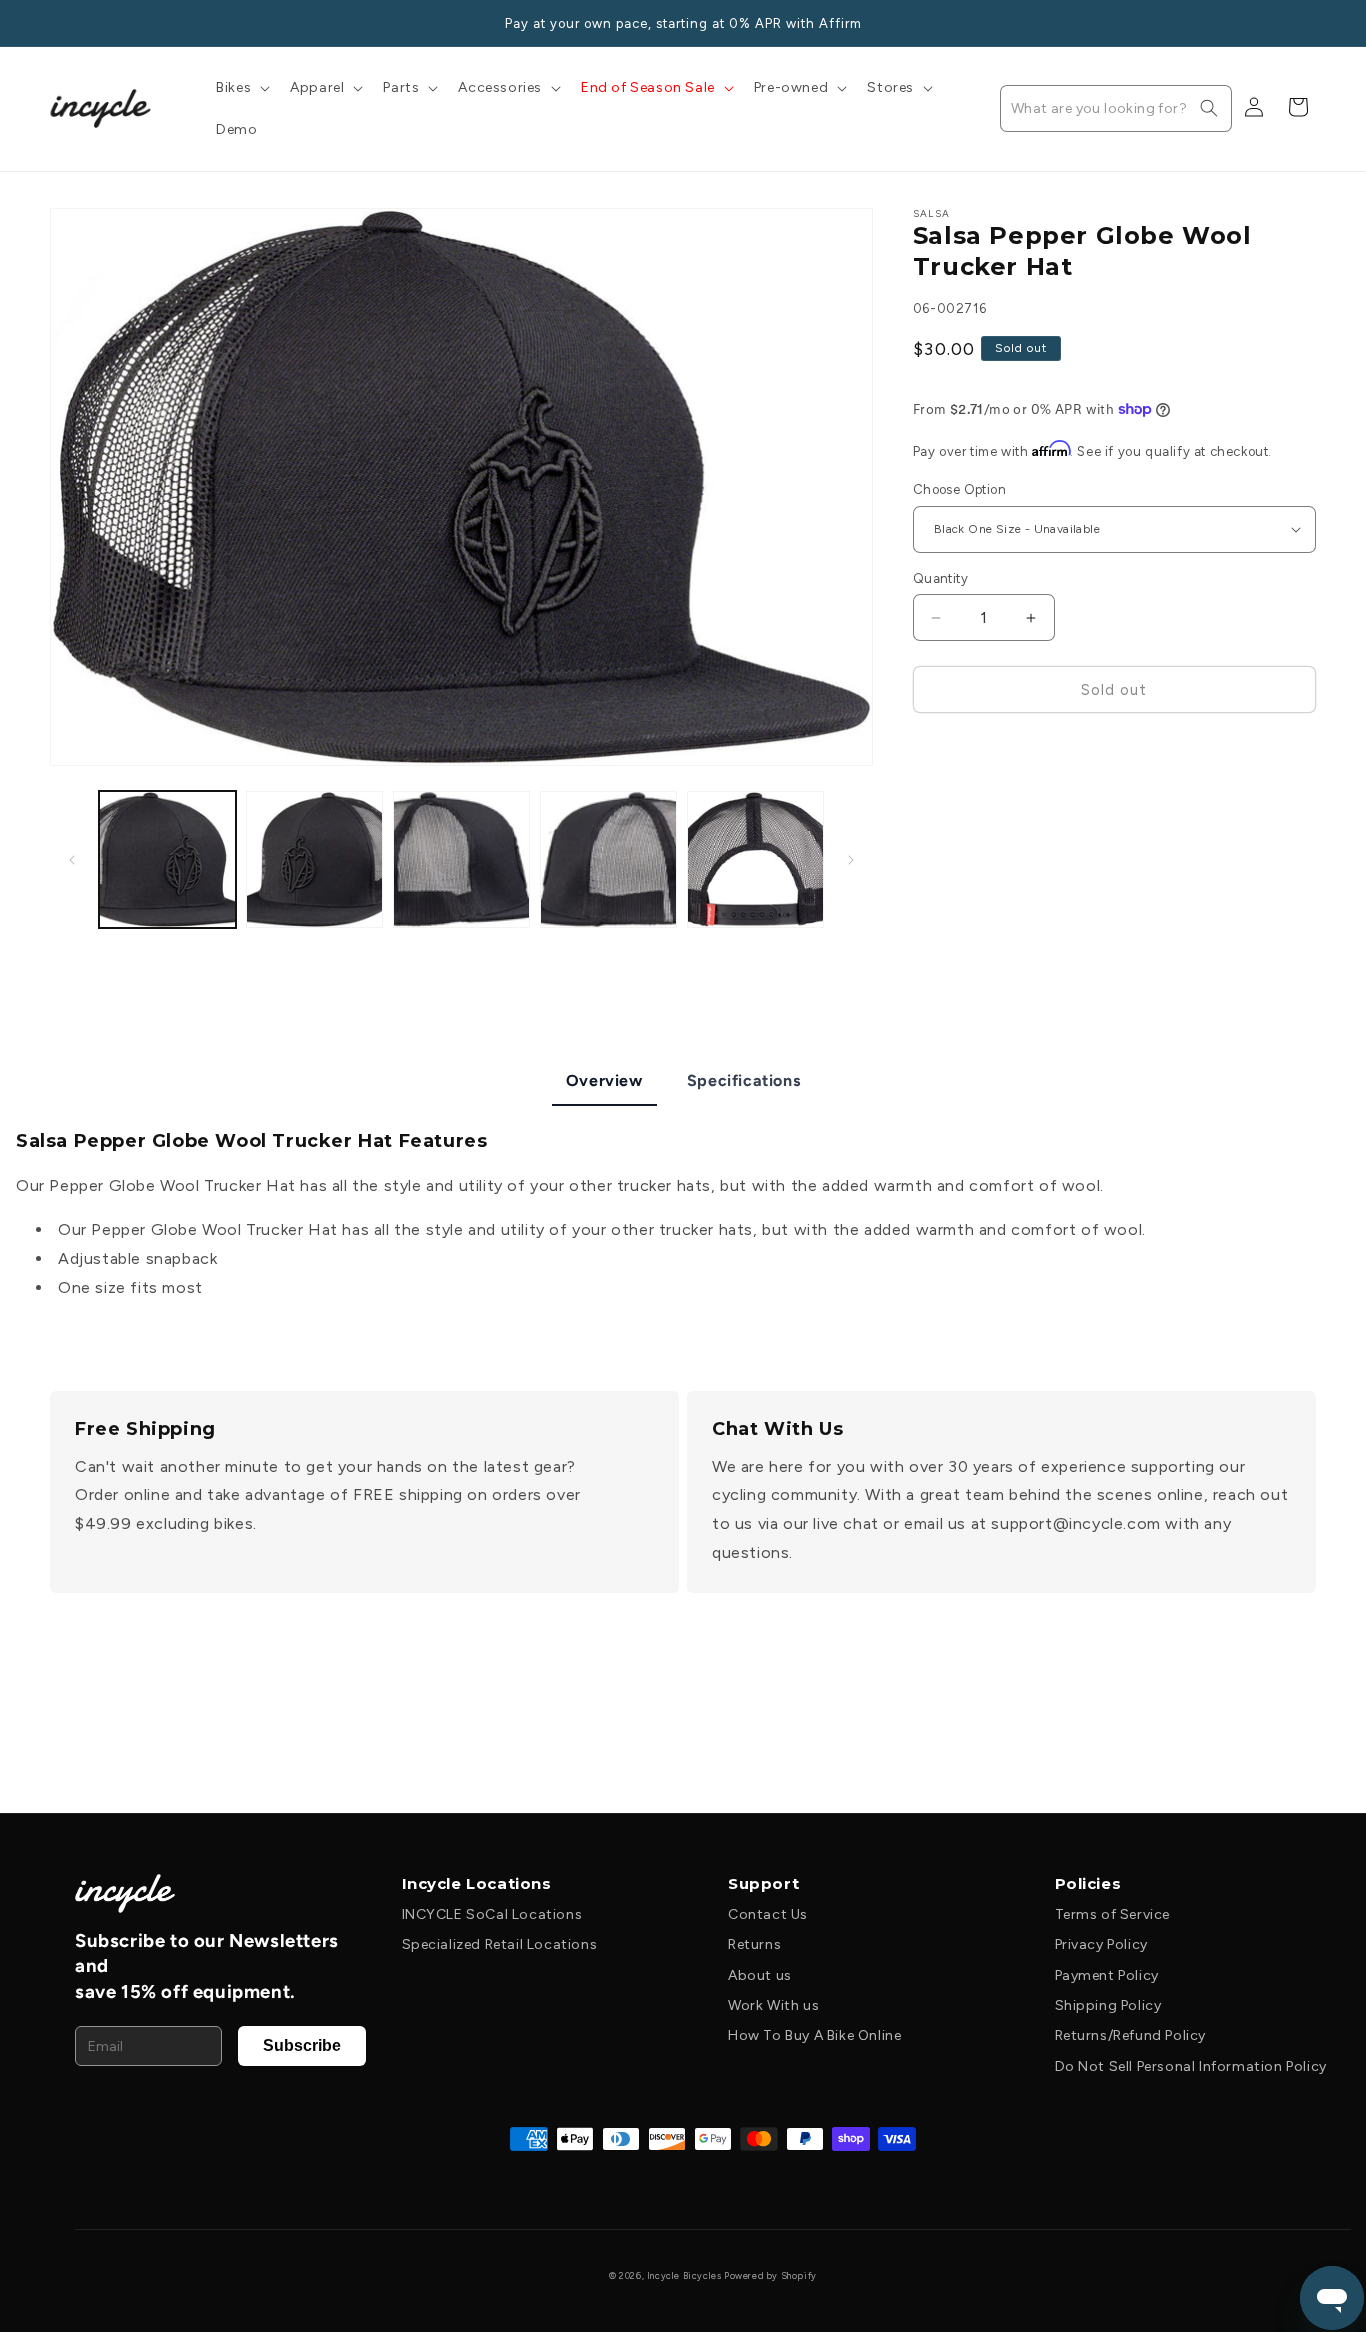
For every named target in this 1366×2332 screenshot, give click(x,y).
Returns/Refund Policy (1131, 2035)
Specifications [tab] (743, 1080)
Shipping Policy (1108, 2005)
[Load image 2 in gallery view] (314, 859)
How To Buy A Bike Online (814, 2035)
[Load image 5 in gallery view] (755, 859)
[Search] (1209, 108)
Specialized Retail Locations (500, 1944)
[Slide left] (72, 860)
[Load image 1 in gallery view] (167, 859)
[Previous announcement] (57, 23)
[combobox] (1116, 108)
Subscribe (302, 2045)
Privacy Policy (1101, 1944)
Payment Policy (1107, 1975)
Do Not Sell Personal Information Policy (1191, 2066)
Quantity (940, 578)
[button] (241, 88)
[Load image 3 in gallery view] (461, 859)
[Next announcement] (1309, 23)
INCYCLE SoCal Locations (492, 1914)
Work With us (773, 2005)
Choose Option (959, 489)
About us (760, 1975)
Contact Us (768, 1914)
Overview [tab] (604, 1080)
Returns (754, 1944)
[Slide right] (851, 860)
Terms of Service (1113, 1914)
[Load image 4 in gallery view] (608, 859)
